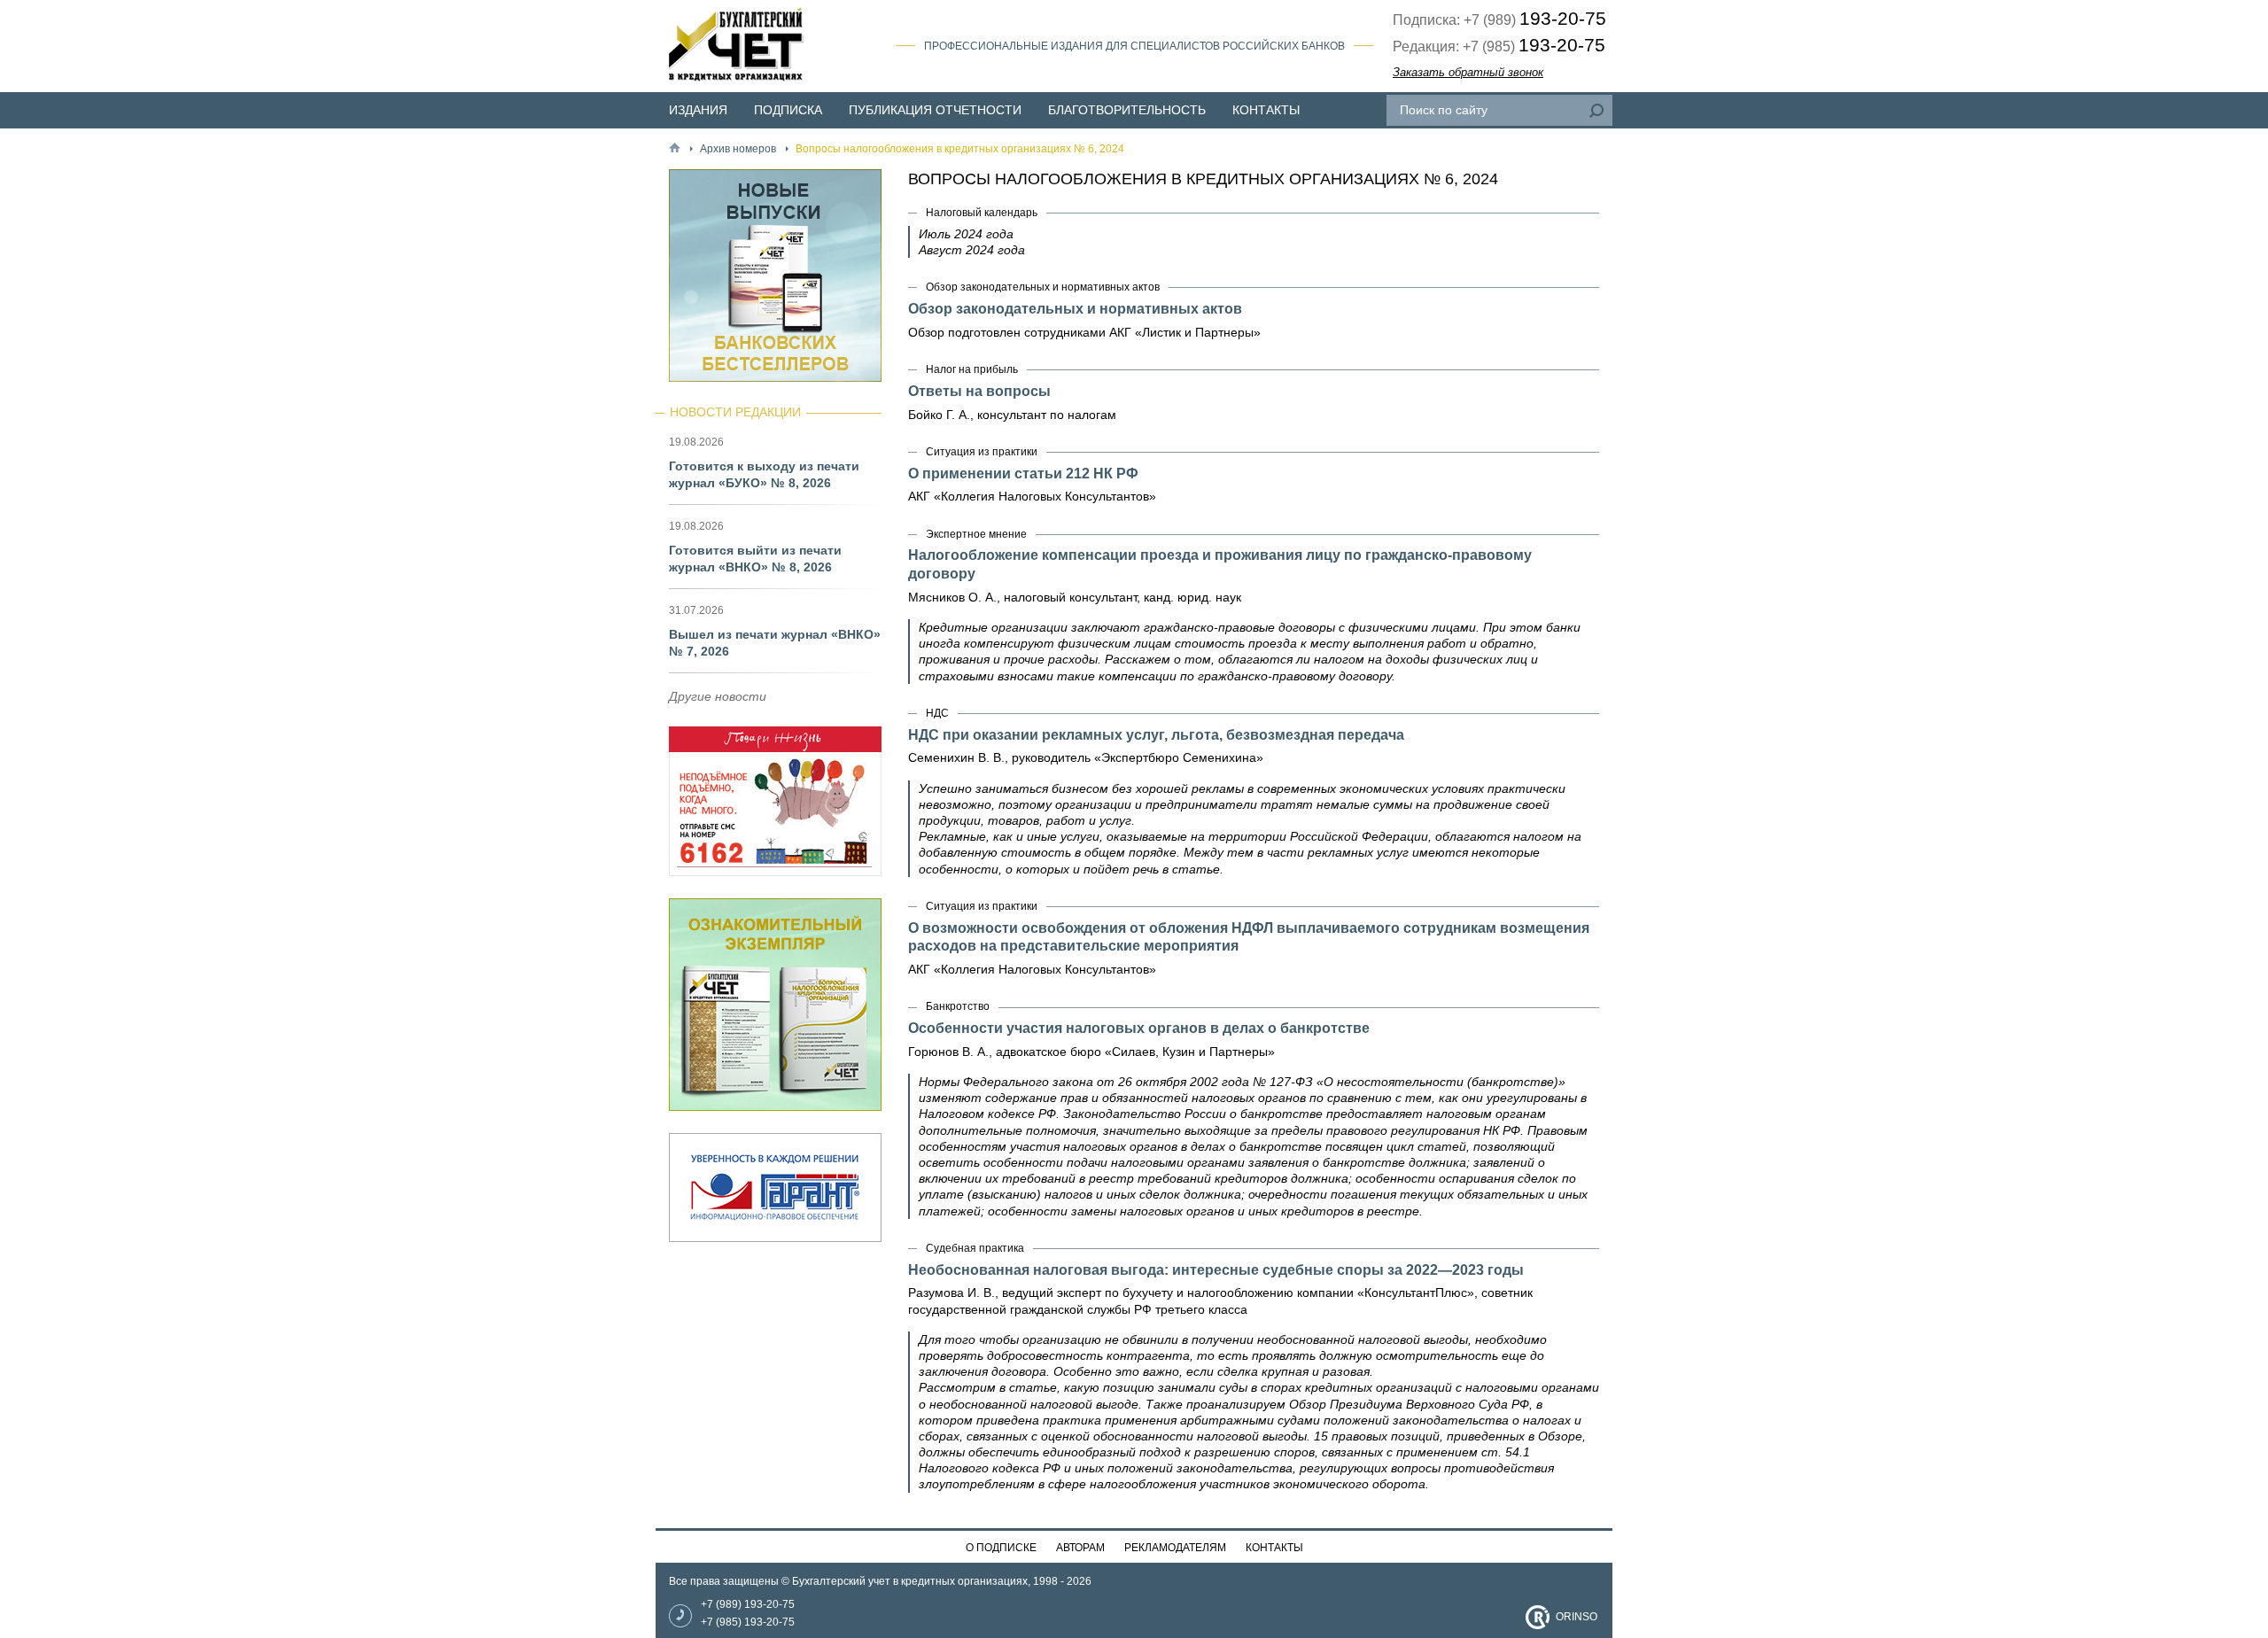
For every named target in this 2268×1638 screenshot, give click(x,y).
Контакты (1266, 110)
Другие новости (718, 696)
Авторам (1080, 1548)
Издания (698, 110)
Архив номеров (738, 149)
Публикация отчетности (935, 110)
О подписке (1001, 1548)
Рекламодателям (1175, 1548)
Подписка (788, 110)
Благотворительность (1127, 110)
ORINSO (1577, 1617)
